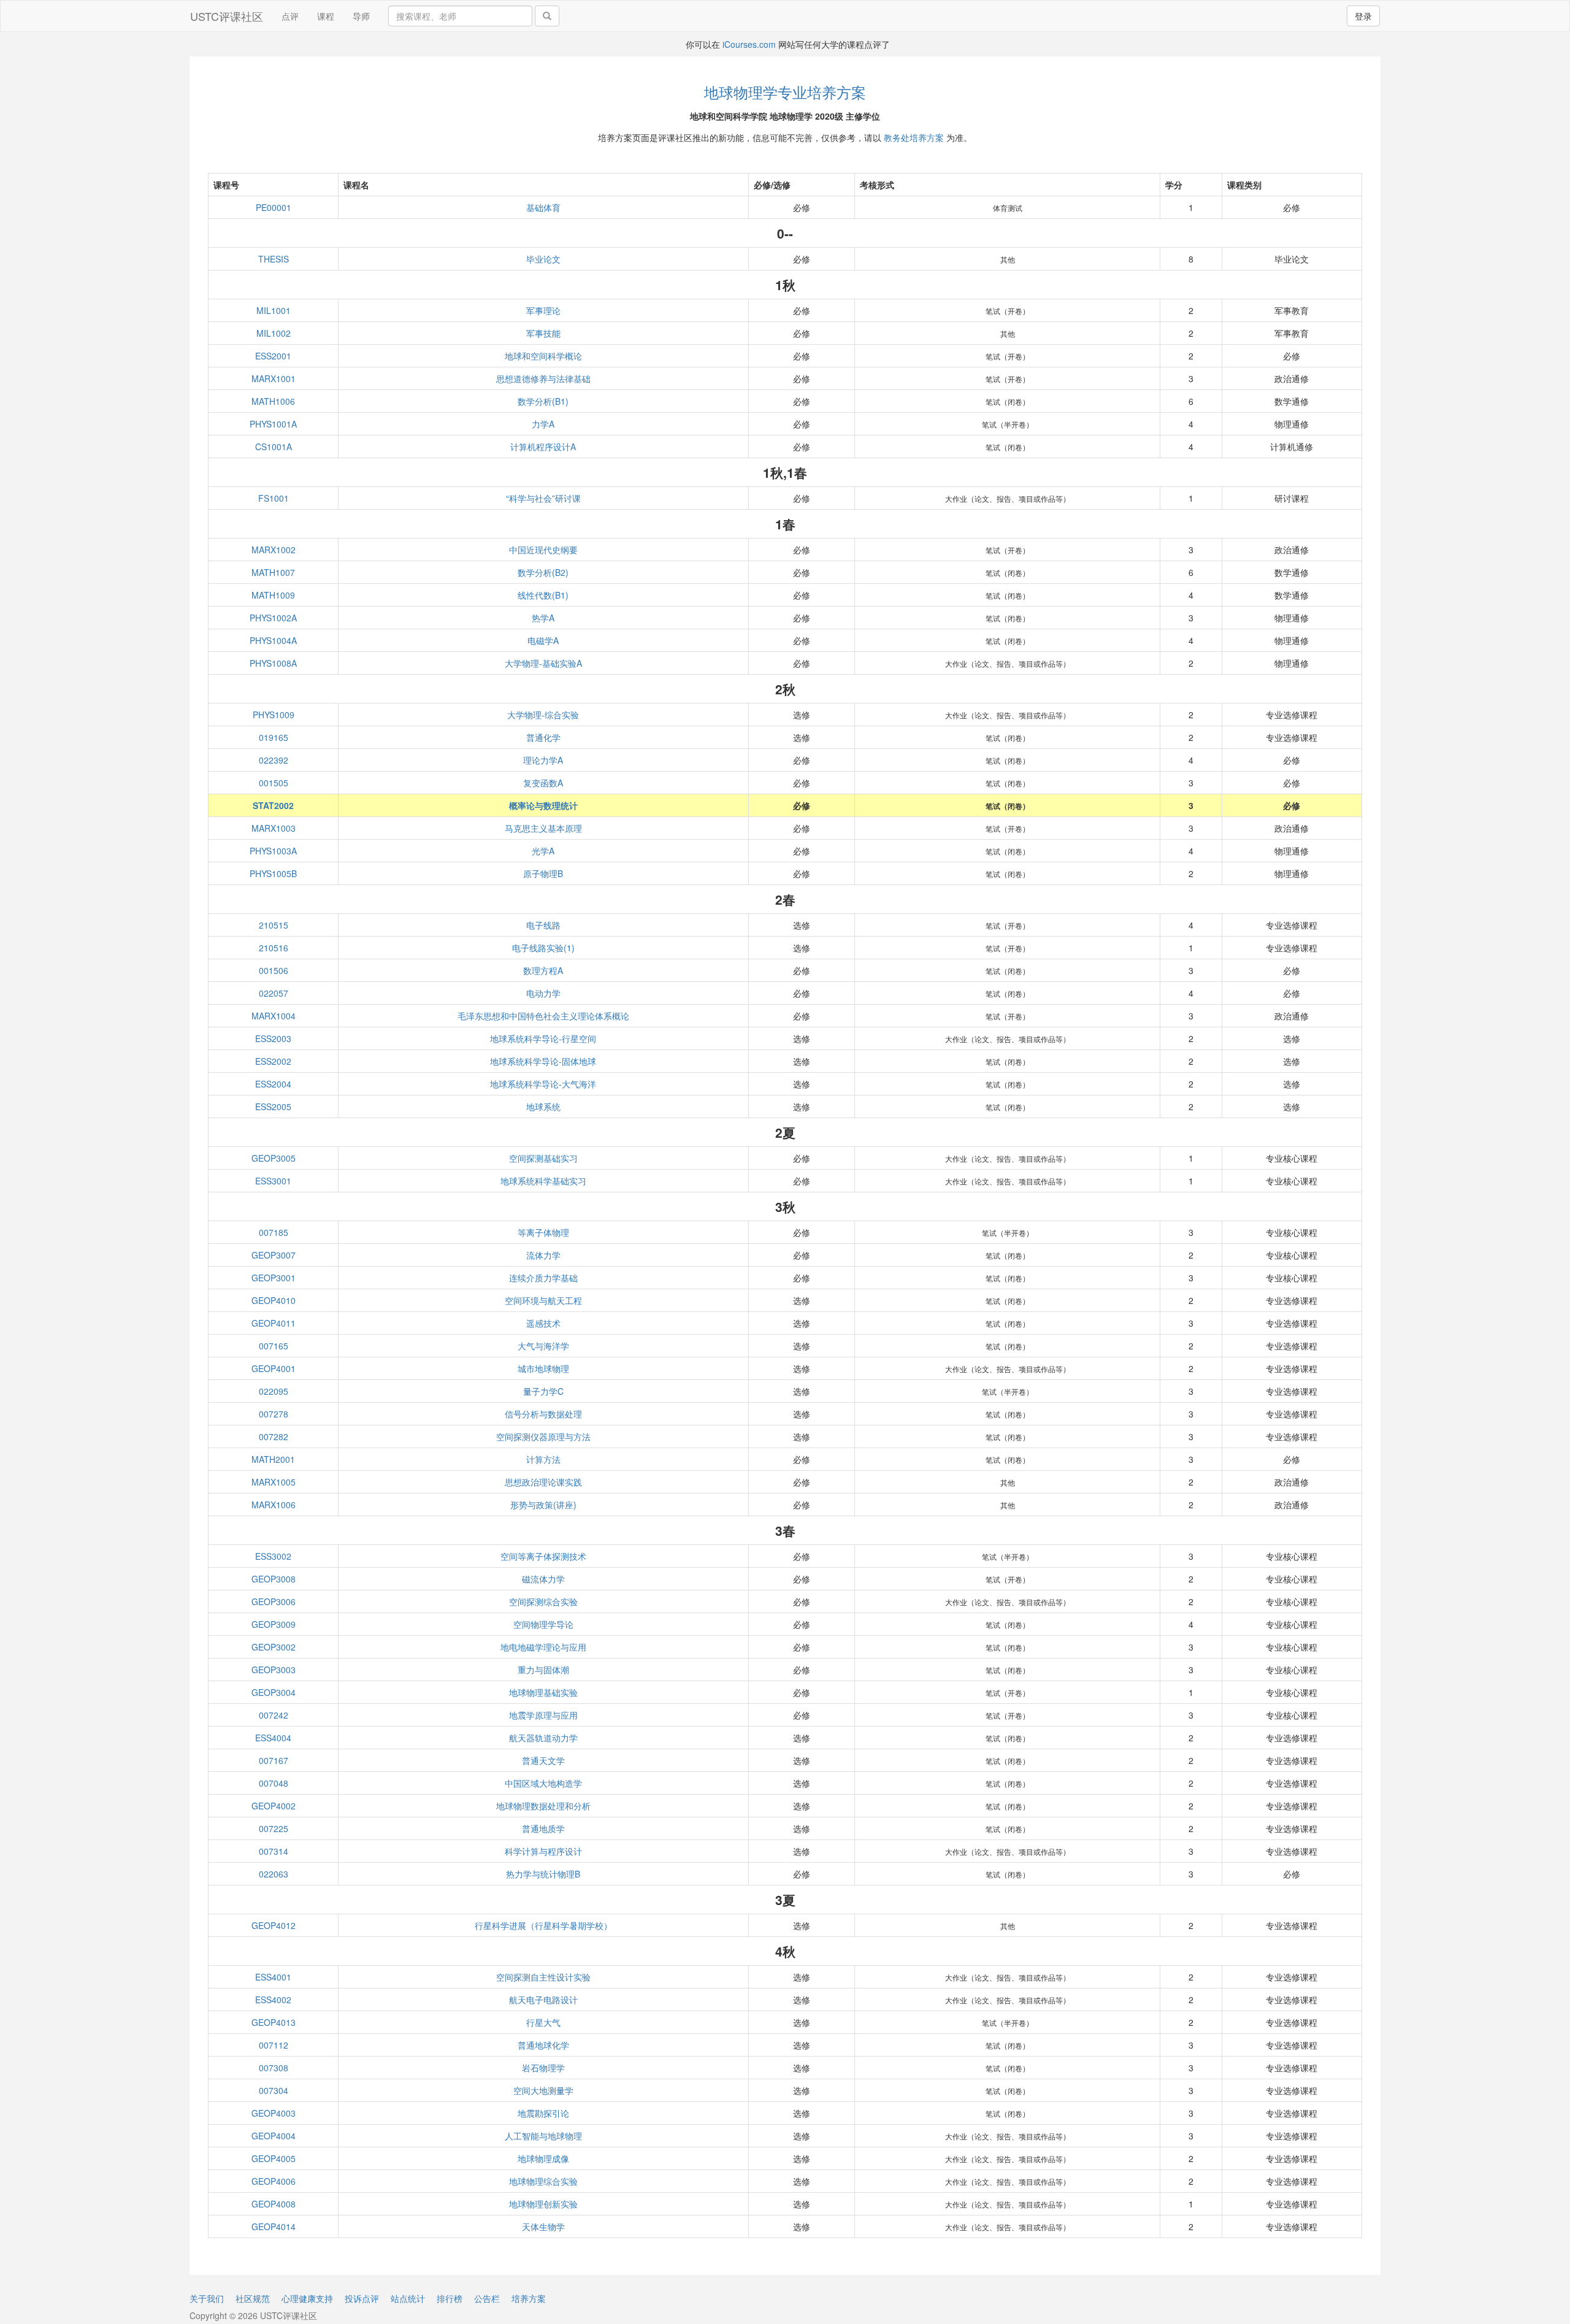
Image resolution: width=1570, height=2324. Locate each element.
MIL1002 (274, 333)
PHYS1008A (273, 663)
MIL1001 (274, 310)
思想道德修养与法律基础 (543, 378)
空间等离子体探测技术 (543, 1556)
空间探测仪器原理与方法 (543, 1436)
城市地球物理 (543, 1368)
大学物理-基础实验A (543, 663)
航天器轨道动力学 (543, 1738)
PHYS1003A (273, 851)
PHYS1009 (274, 715)
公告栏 (487, 2298)
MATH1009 (273, 595)
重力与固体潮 (543, 1670)
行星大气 (543, 2022)
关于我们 (207, 2298)
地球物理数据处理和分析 (543, 1806)
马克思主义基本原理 (543, 828)
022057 (274, 993)
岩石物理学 (543, 2068)
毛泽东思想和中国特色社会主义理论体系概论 (543, 1016)
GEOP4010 (274, 1300)
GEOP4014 (274, 2226)
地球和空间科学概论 (543, 356)
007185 (274, 1232)
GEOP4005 (274, 2158)
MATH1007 (273, 572)
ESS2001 (273, 356)
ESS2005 (273, 1106)
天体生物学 (543, 2226)
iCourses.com (749, 44)
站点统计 (408, 2298)
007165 (274, 1346)
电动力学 (543, 993)
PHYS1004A (273, 640)
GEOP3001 (274, 1278)
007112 (274, 2045)
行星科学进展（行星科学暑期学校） (543, 1925)
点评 (290, 16)
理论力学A (543, 760)
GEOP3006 (274, 1601)
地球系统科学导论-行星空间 (543, 1038)
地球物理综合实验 (543, 2181)
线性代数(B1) (543, 595)
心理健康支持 (307, 2298)
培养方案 (529, 2298)
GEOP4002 (274, 1806)
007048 (274, 1783)
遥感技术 (543, 1323)
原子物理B (543, 873)
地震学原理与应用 (543, 1715)
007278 (274, 1414)
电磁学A (543, 640)
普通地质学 (543, 1828)
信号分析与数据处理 (543, 1414)
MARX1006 (274, 1505)
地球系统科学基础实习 (543, 1181)
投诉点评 (362, 2298)
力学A (543, 424)
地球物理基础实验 (543, 1692)
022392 (274, 760)
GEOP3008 (274, 1579)
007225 (274, 1828)
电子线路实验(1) (543, 948)
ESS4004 (273, 1738)
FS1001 (274, 498)
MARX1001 (274, 378)
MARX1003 (274, 828)
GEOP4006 (274, 2181)
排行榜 (450, 2298)
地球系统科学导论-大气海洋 (543, 1084)
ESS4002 (273, 2000)
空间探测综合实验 (543, 1601)
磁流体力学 (543, 1579)
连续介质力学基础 (543, 1278)
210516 (274, 948)
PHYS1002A (273, 618)
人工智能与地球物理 (543, 2136)
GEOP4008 (274, 2204)
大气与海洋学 (543, 1346)
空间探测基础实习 (543, 1158)
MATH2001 (273, 1459)
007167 (274, 1760)
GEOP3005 (274, 1158)
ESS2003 (273, 1038)
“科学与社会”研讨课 (543, 498)
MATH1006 (273, 401)
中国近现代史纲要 (543, 550)
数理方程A (543, 970)
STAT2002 (273, 805)
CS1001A (274, 447)
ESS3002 (273, 1556)
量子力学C (543, 1391)
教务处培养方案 (914, 137)
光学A (543, 851)
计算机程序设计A (543, 447)
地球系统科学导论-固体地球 (543, 1061)
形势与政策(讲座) (543, 1505)
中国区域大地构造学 (543, 1783)
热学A (543, 618)
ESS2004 (273, 1084)
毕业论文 (543, 259)
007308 (274, 2068)
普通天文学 (543, 1760)
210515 (274, 925)
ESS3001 (273, 1181)
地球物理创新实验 (543, 2204)
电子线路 (543, 925)
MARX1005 (274, 1482)
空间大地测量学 (543, 2090)
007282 (274, 1436)
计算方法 (543, 1459)
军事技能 (543, 333)
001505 (274, 783)
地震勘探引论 (543, 2113)
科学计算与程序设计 (543, 1851)
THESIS (274, 259)
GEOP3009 (274, 1624)
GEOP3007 (274, 1255)
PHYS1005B (273, 873)
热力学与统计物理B (543, 1874)
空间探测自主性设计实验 (543, 1977)
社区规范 (253, 2298)
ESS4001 (273, 1977)
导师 (361, 16)
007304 (274, 2090)
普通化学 (543, 737)
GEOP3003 (274, 1670)
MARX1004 (274, 1016)
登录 (1363, 16)
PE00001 (274, 207)
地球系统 (543, 1106)
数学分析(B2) (543, 572)
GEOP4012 (274, 1925)
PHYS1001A (273, 424)
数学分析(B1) (543, 401)
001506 (274, 970)
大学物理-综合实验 (543, 715)
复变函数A (543, 783)
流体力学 (543, 1255)
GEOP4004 (274, 2136)
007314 (274, 1851)
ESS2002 (273, 1061)
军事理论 (543, 310)
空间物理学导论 (543, 1624)
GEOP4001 (274, 1368)
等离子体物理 (543, 1232)
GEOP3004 (274, 1692)
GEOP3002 (274, 1647)
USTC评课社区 (227, 16)
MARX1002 (274, 550)
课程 (326, 16)
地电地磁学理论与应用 (543, 1647)
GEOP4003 (274, 2113)
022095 (274, 1391)
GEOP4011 (274, 1323)
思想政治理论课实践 (543, 1482)
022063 (274, 1874)
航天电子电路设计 (543, 2000)
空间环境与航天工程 (543, 1300)
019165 (274, 737)
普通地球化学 (543, 2045)
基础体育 (543, 207)
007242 (274, 1715)
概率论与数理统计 (543, 805)
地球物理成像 (543, 2158)
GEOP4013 (274, 2022)
